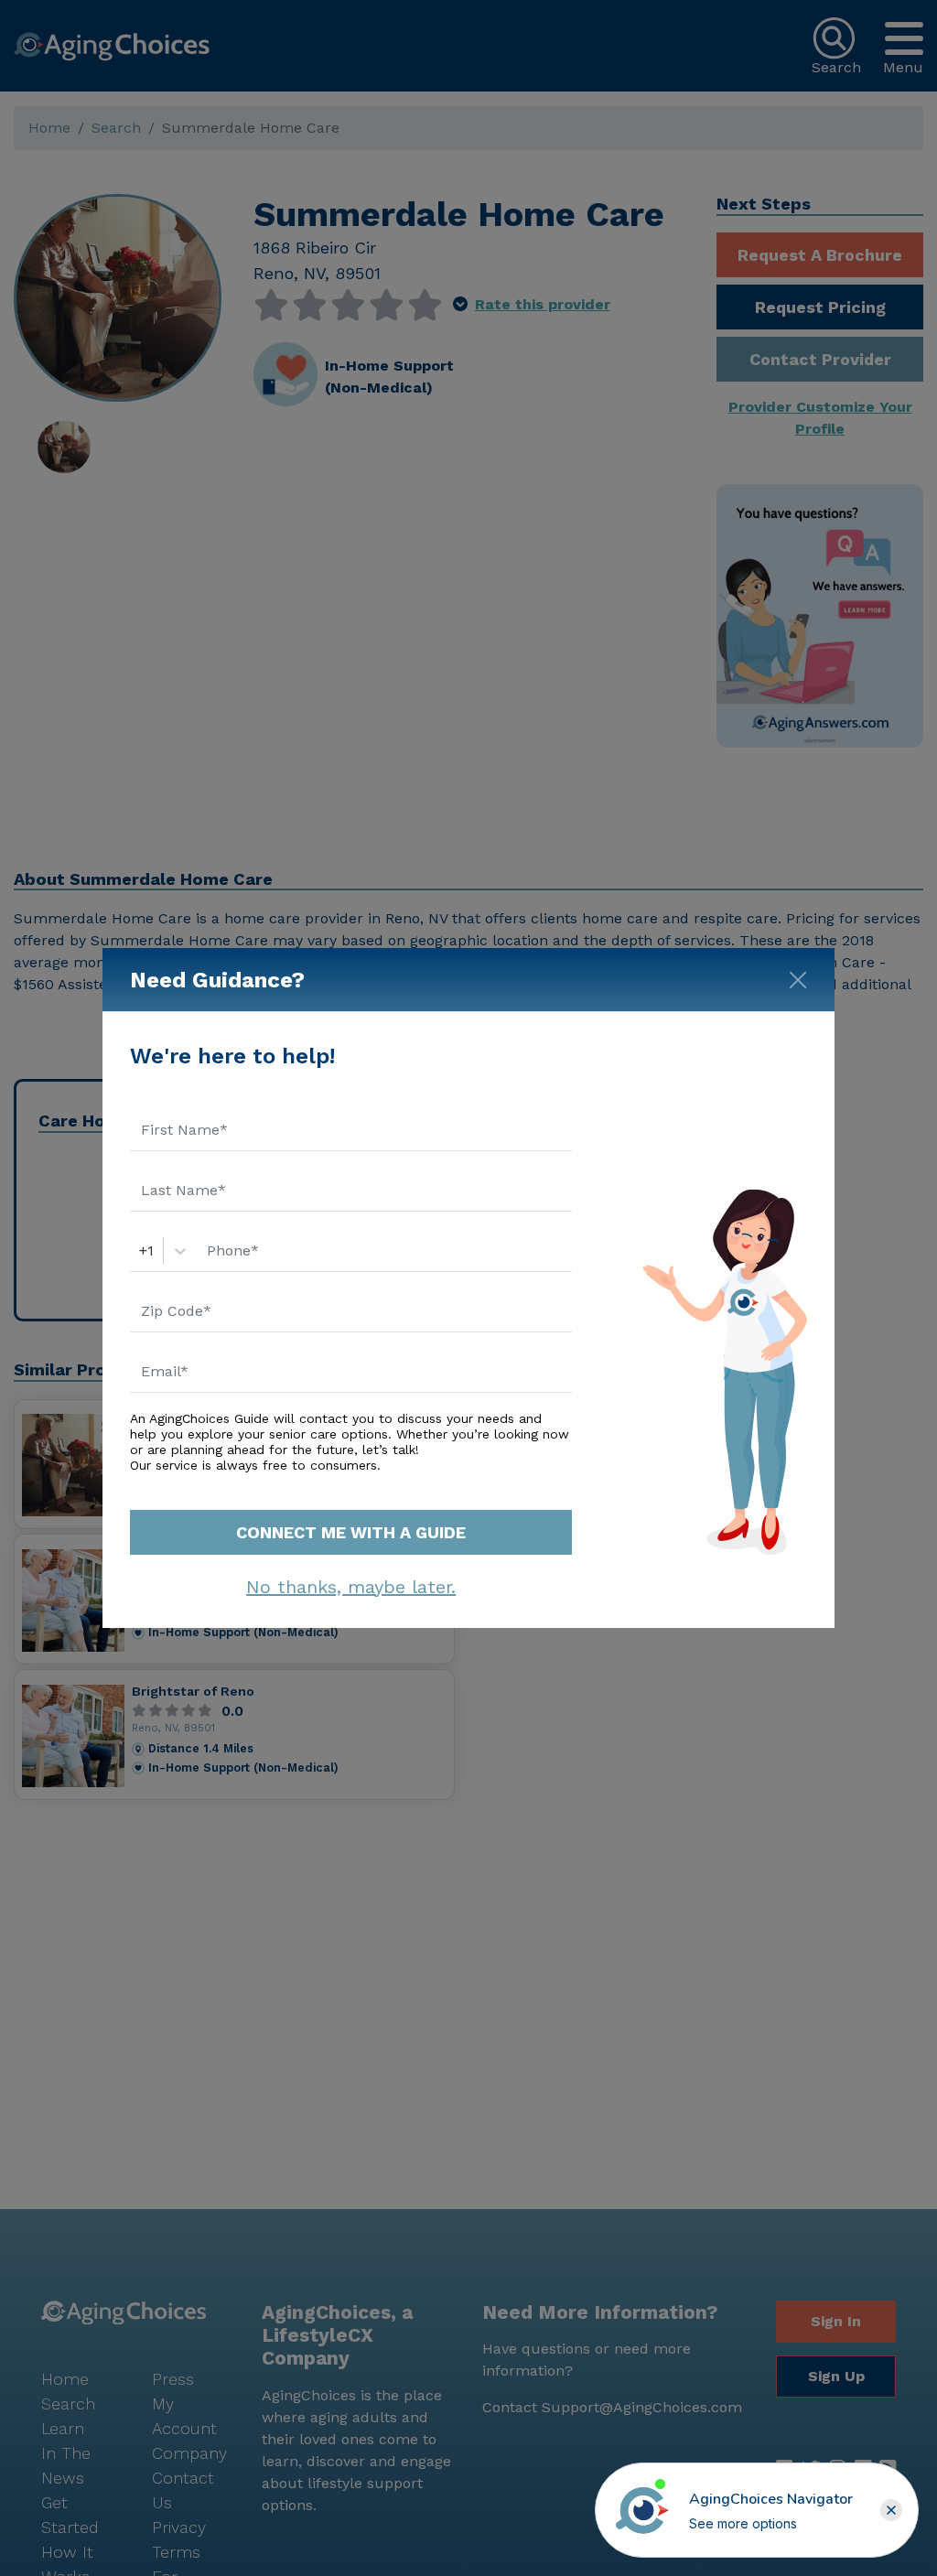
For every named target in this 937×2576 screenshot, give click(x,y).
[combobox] (141, 1251)
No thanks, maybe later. (351, 1587)
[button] (891, 2510)
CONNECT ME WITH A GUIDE (351, 1532)
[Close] (798, 976)
